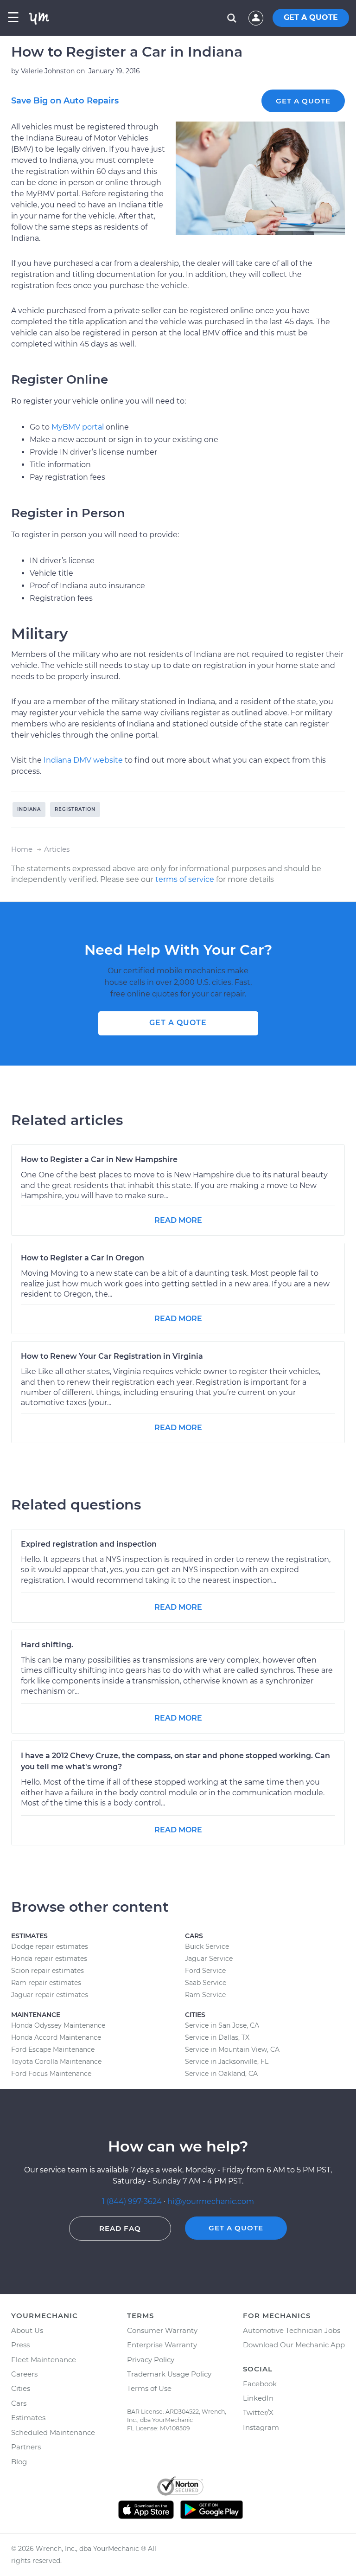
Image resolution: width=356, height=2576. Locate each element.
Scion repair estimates (48, 1971)
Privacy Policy (151, 2360)
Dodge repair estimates (50, 1946)
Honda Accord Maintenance (56, 2037)
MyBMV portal (78, 427)
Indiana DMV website (83, 760)
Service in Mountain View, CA (232, 2049)
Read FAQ (120, 2228)
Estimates (28, 2418)
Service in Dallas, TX (217, 2037)
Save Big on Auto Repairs (65, 101)
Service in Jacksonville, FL (227, 2062)
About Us (27, 2330)
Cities (21, 2388)
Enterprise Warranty (162, 2345)
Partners (26, 2447)
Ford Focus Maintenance (51, 2074)
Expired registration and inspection (89, 1544)
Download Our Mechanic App (294, 2345)
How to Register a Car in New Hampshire (99, 1160)
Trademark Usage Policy (169, 2374)
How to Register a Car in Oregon (83, 1258)
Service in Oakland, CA (221, 2074)
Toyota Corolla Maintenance (56, 2062)
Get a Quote (303, 101)
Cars (19, 2403)
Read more (178, 1220)
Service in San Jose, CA (222, 2025)
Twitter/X (258, 2412)
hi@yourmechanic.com (211, 2201)
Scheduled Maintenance (53, 2432)
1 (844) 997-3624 (133, 2201)
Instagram (261, 2427)
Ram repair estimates (46, 1983)
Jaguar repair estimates (50, 1995)
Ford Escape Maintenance (53, 2049)
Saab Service (206, 1983)
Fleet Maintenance (44, 2360)
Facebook (260, 2384)
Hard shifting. (47, 1645)
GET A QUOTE (311, 17)
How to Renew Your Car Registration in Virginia (112, 1356)
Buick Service (207, 1946)
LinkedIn (258, 2398)
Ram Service (205, 1995)
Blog (19, 2462)
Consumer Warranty (162, 2330)
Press (20, 2345)
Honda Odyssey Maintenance (58, 2025)
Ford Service (205, 1971)
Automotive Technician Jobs (292, 2330)
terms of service (185, 879)
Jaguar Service (209, 1959)
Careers (24, 2374)
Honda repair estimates (49, 1959)
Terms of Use (149, 2388)
